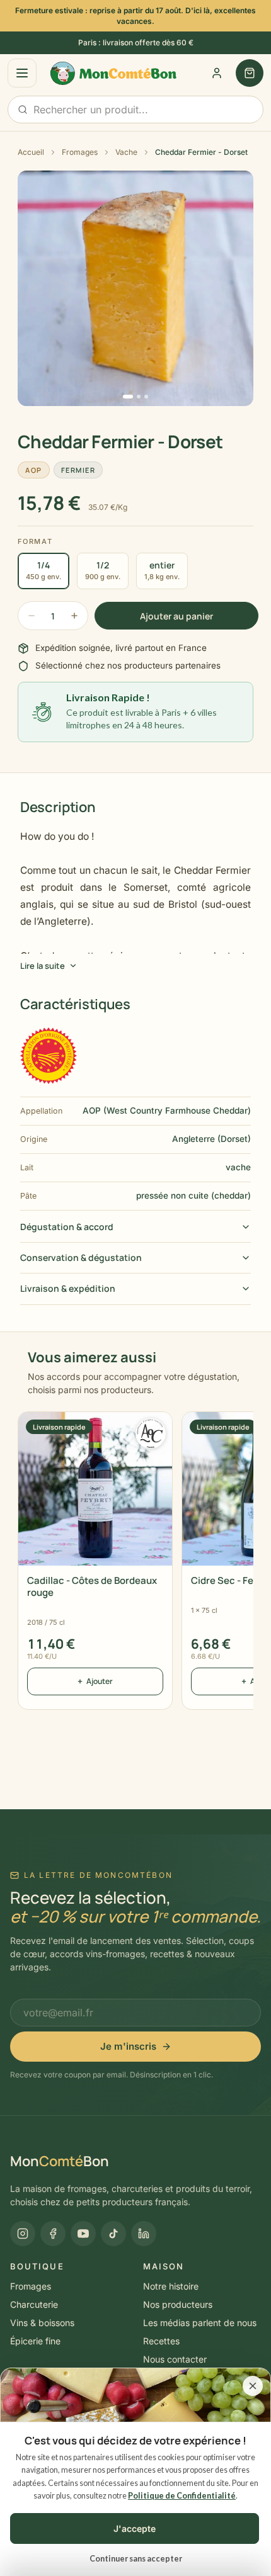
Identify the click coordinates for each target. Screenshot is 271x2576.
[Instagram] (23, 2234)
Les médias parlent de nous (200, 2323)
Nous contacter (175, 2359)
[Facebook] (53, 2234)
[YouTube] (83, 2234)
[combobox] (135, 110)
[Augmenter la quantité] (74, 616)
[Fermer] (253, 2386)
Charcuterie (34, 2304)
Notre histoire (171, 2286)
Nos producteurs (178, 2304)
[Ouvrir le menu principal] (22, 73)
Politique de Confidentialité (182, 2496)
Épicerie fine (35, 2341)
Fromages (80, 152)
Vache (126, 152)
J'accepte (135, 2528)
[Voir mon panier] (250, 73)
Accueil (31, 152)
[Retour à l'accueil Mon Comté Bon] (106, 74)
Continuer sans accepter (136, 2559)
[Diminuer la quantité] (32, 616)
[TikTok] (113, 2234)
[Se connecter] (217, 73)
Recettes (161, 2341)
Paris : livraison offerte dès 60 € (136, 42)
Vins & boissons (42, 2323)
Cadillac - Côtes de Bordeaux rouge (92, 1586)
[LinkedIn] (144, 2234)
